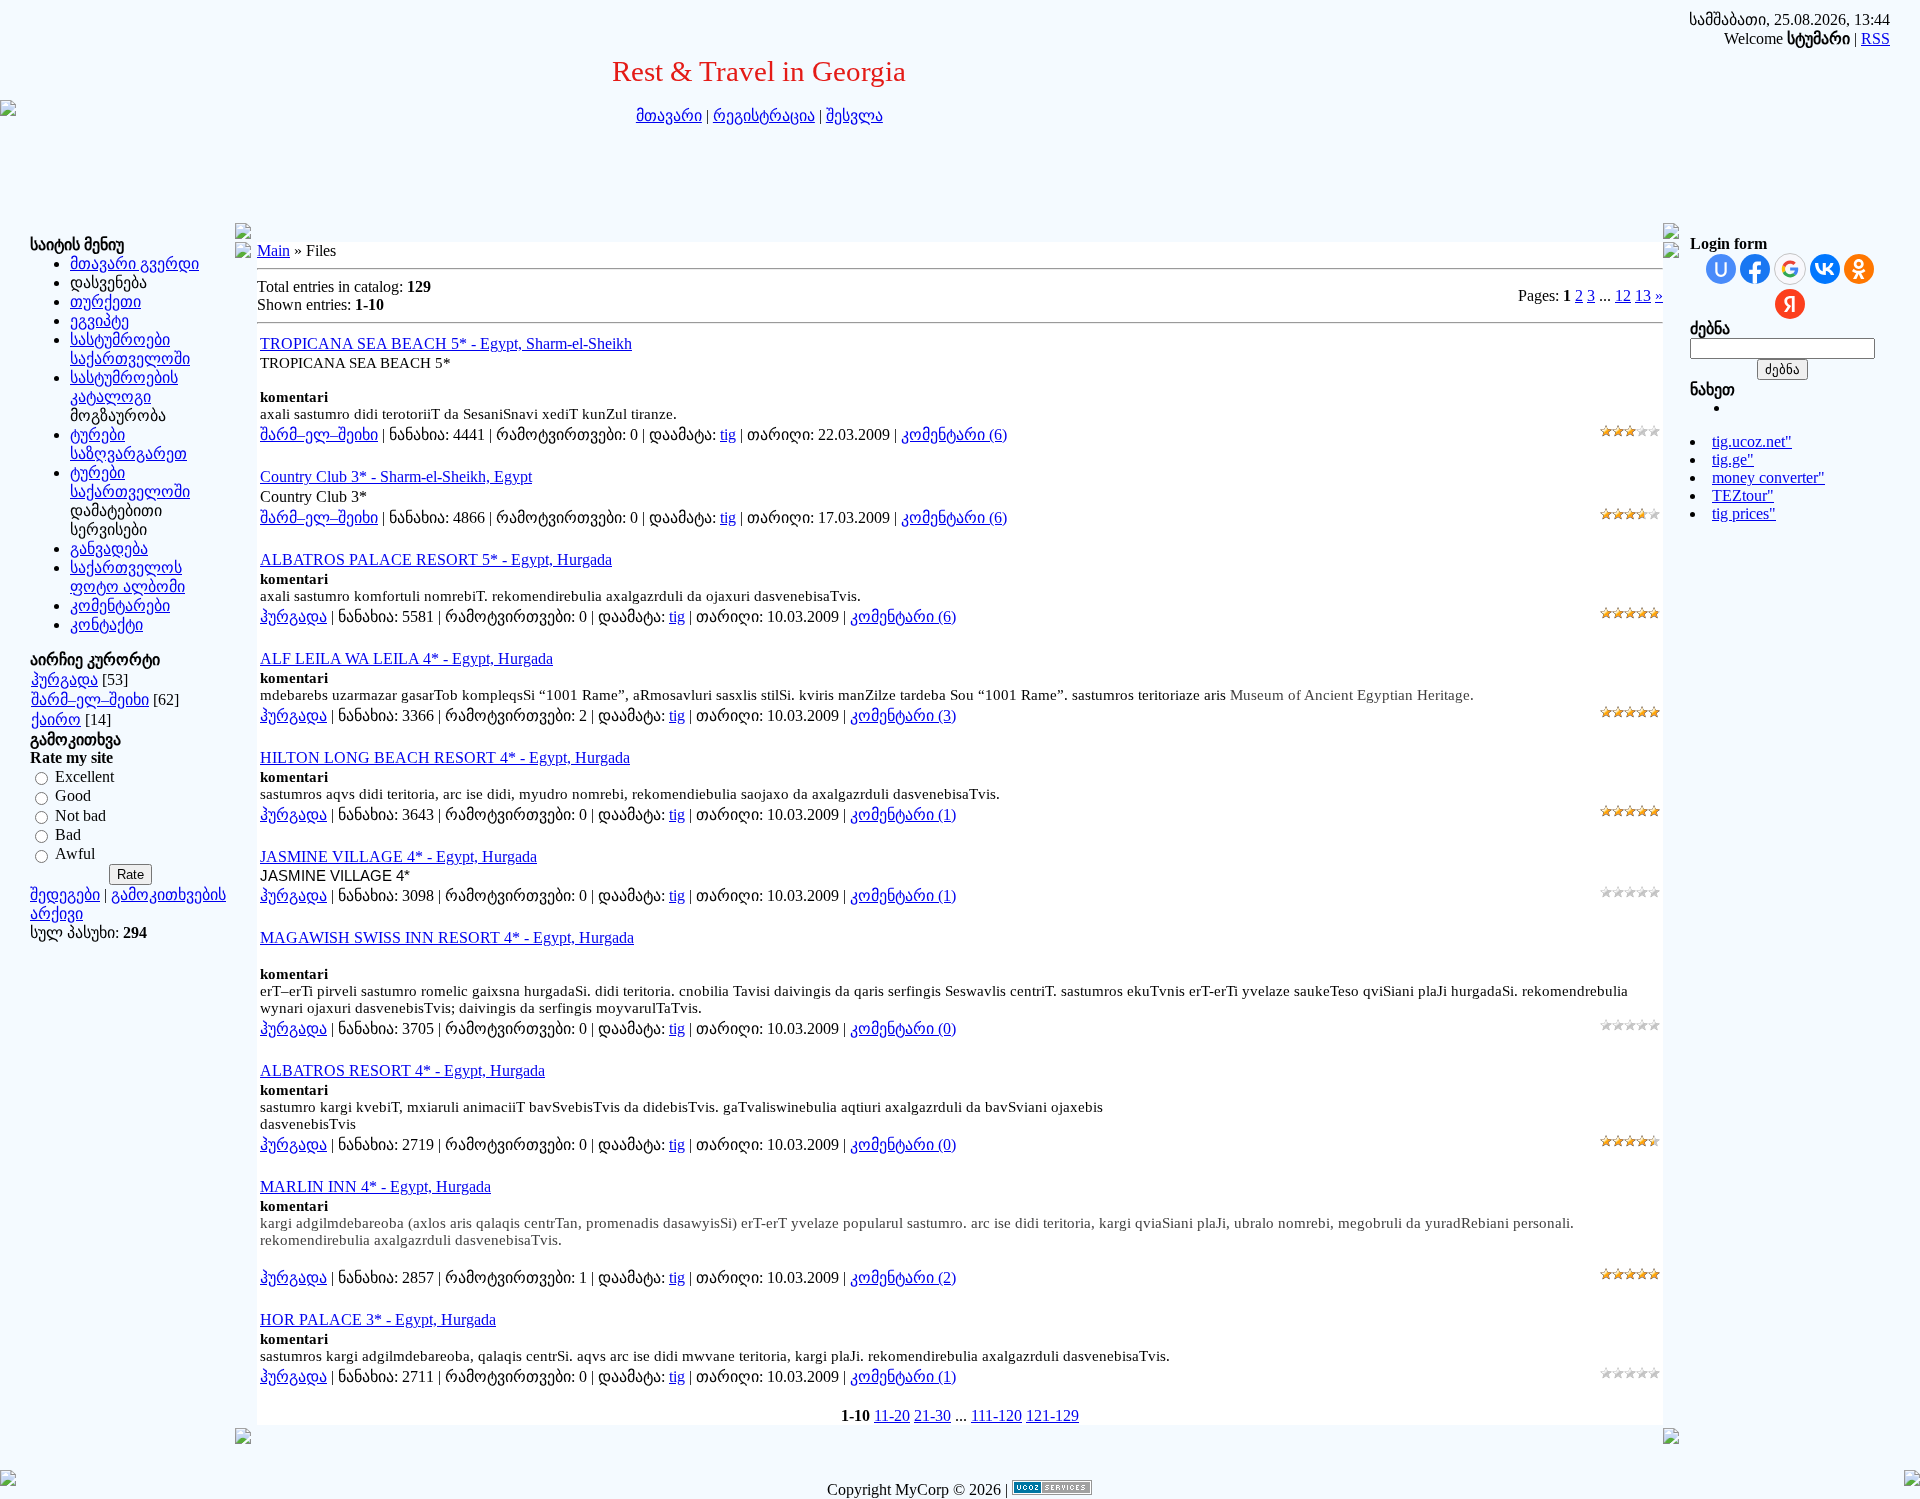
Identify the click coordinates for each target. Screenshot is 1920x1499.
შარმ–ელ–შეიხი (90, 699)
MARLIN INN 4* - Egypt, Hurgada (375, 1186)
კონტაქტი (106, 624)
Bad (68, 834)
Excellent (84, 776)
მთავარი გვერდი (134, 263)
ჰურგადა (64, 679)
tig (728, 434)
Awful (75, 854)
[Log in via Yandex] (1790, 304)
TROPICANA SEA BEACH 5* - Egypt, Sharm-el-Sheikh (446, 343)
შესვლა (854, 115)
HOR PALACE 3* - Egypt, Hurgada (378, 1319)
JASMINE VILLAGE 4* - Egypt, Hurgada (398, 856)
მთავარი (669, 115)
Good (73, 796)
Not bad (80, 815)
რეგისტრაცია (764, 115)
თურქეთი (105, 301)
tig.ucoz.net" (1752, 441)
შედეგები (65, 894)
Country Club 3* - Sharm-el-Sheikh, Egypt (396, 476)
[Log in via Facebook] (1755, 269)
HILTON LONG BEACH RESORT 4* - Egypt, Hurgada (445, 757)
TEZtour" (1743, 495)
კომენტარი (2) (903, 1277)
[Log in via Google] (1790, 269)
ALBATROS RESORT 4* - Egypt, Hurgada (402, 1070)
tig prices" (1744, 513)
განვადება (109, 548)
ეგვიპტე (99, 320)
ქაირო (56, 719)
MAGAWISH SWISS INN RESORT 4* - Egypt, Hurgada (447, 937)
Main (273, 250)
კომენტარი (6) (954, 434)
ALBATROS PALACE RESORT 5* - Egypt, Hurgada (436, 559)
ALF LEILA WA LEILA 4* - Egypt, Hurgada (406, 658)
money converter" (1768, 477)
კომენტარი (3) (903, 715)
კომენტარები (120, 605)
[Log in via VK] (1825, 269)
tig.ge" (1733, 459)
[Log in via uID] (1721, 269)
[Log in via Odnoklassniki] (1859, 269)
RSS (1875, 38)
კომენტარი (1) (903, 814)
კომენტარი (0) (903, 1028)
